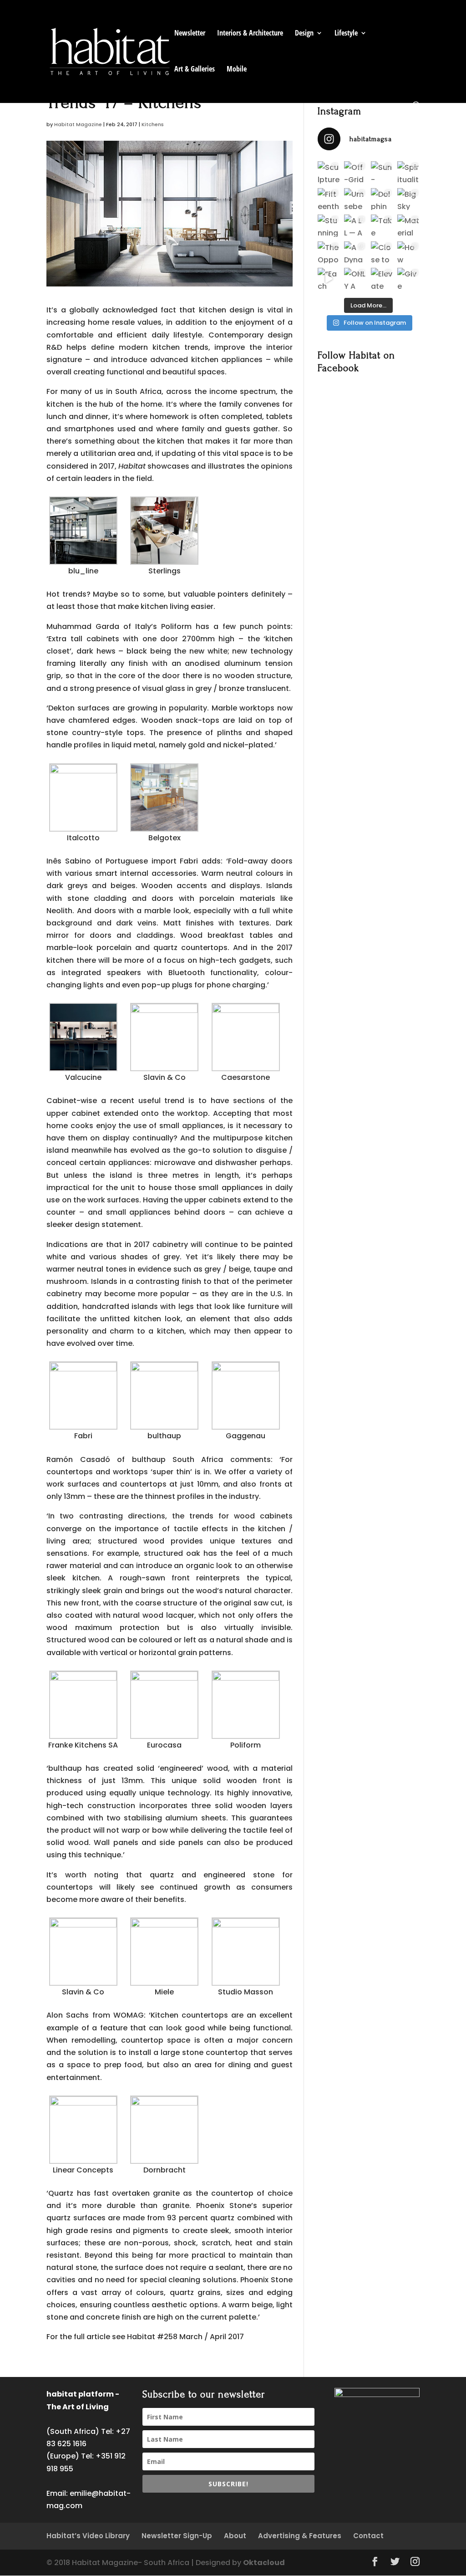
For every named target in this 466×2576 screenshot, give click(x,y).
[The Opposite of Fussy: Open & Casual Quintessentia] (329, 252)
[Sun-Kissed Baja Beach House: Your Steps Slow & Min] (382, 172)
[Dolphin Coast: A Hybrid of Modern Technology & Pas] (382, 199)
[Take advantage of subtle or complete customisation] (382, 225)
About (235, 2536)
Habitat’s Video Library (88, 2536)
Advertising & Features (300, 2536)
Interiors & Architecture (250, 34)
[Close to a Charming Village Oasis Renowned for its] (382, 252)
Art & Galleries (195, 70)
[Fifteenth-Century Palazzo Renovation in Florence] (329, 199)
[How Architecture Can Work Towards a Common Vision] (408, 252)
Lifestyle (346, 34)
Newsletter (190, 34)
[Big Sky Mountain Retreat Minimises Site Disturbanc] (408, 199)
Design (304, 34)
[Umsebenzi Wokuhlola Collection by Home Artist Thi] (355, 199)
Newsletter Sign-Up (177, 2536)
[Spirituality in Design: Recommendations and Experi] (408, 172)
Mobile (237, 70)
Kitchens (153, 124)
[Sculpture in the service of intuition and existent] (329, 172)
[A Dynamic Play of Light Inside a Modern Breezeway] (355, 252)
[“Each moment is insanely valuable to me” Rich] (329, 279)
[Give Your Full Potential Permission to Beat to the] (408, 279)
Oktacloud (264, 2563)
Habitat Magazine (78, 124)
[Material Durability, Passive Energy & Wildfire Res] (408, 225)
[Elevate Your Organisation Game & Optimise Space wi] (382, 279)
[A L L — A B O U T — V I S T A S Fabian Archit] (355, 225)
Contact (368, 2536)
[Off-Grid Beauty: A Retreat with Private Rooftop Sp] (355, 172)
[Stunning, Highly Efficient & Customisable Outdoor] (329, 225)
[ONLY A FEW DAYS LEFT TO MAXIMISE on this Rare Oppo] (355, 279)
